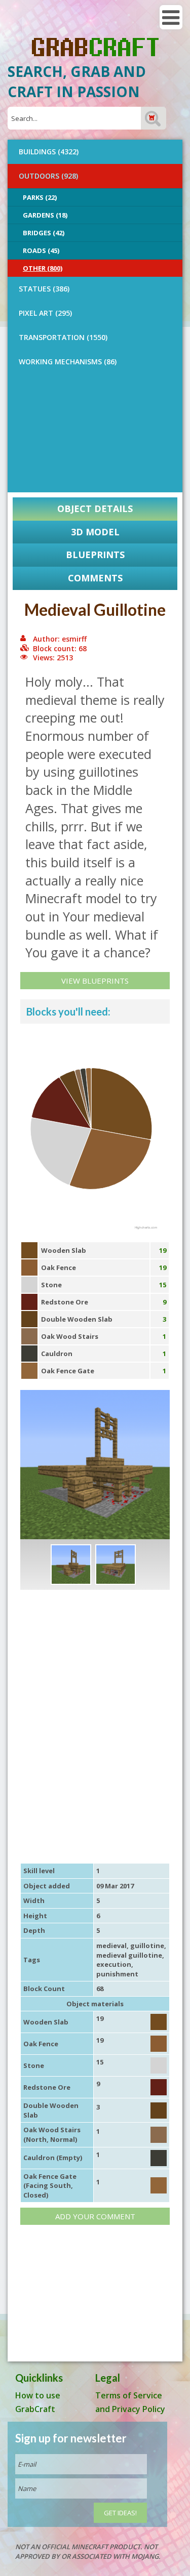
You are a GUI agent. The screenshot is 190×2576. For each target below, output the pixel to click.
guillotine (147, 1946)
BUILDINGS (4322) (49, 152)
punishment (117, 1974)
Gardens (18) (45, 215)
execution (114, 1964)
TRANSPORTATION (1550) (63, 337)
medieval (111, 1946)
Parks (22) (40, 197)
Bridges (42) (44, 233)
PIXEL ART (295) (45, 313)
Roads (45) (41, 250)
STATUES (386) (44, 289)
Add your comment (95, 2216)
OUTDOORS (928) (48, 176)
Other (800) (43, 268)
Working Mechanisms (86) (68, 362)
